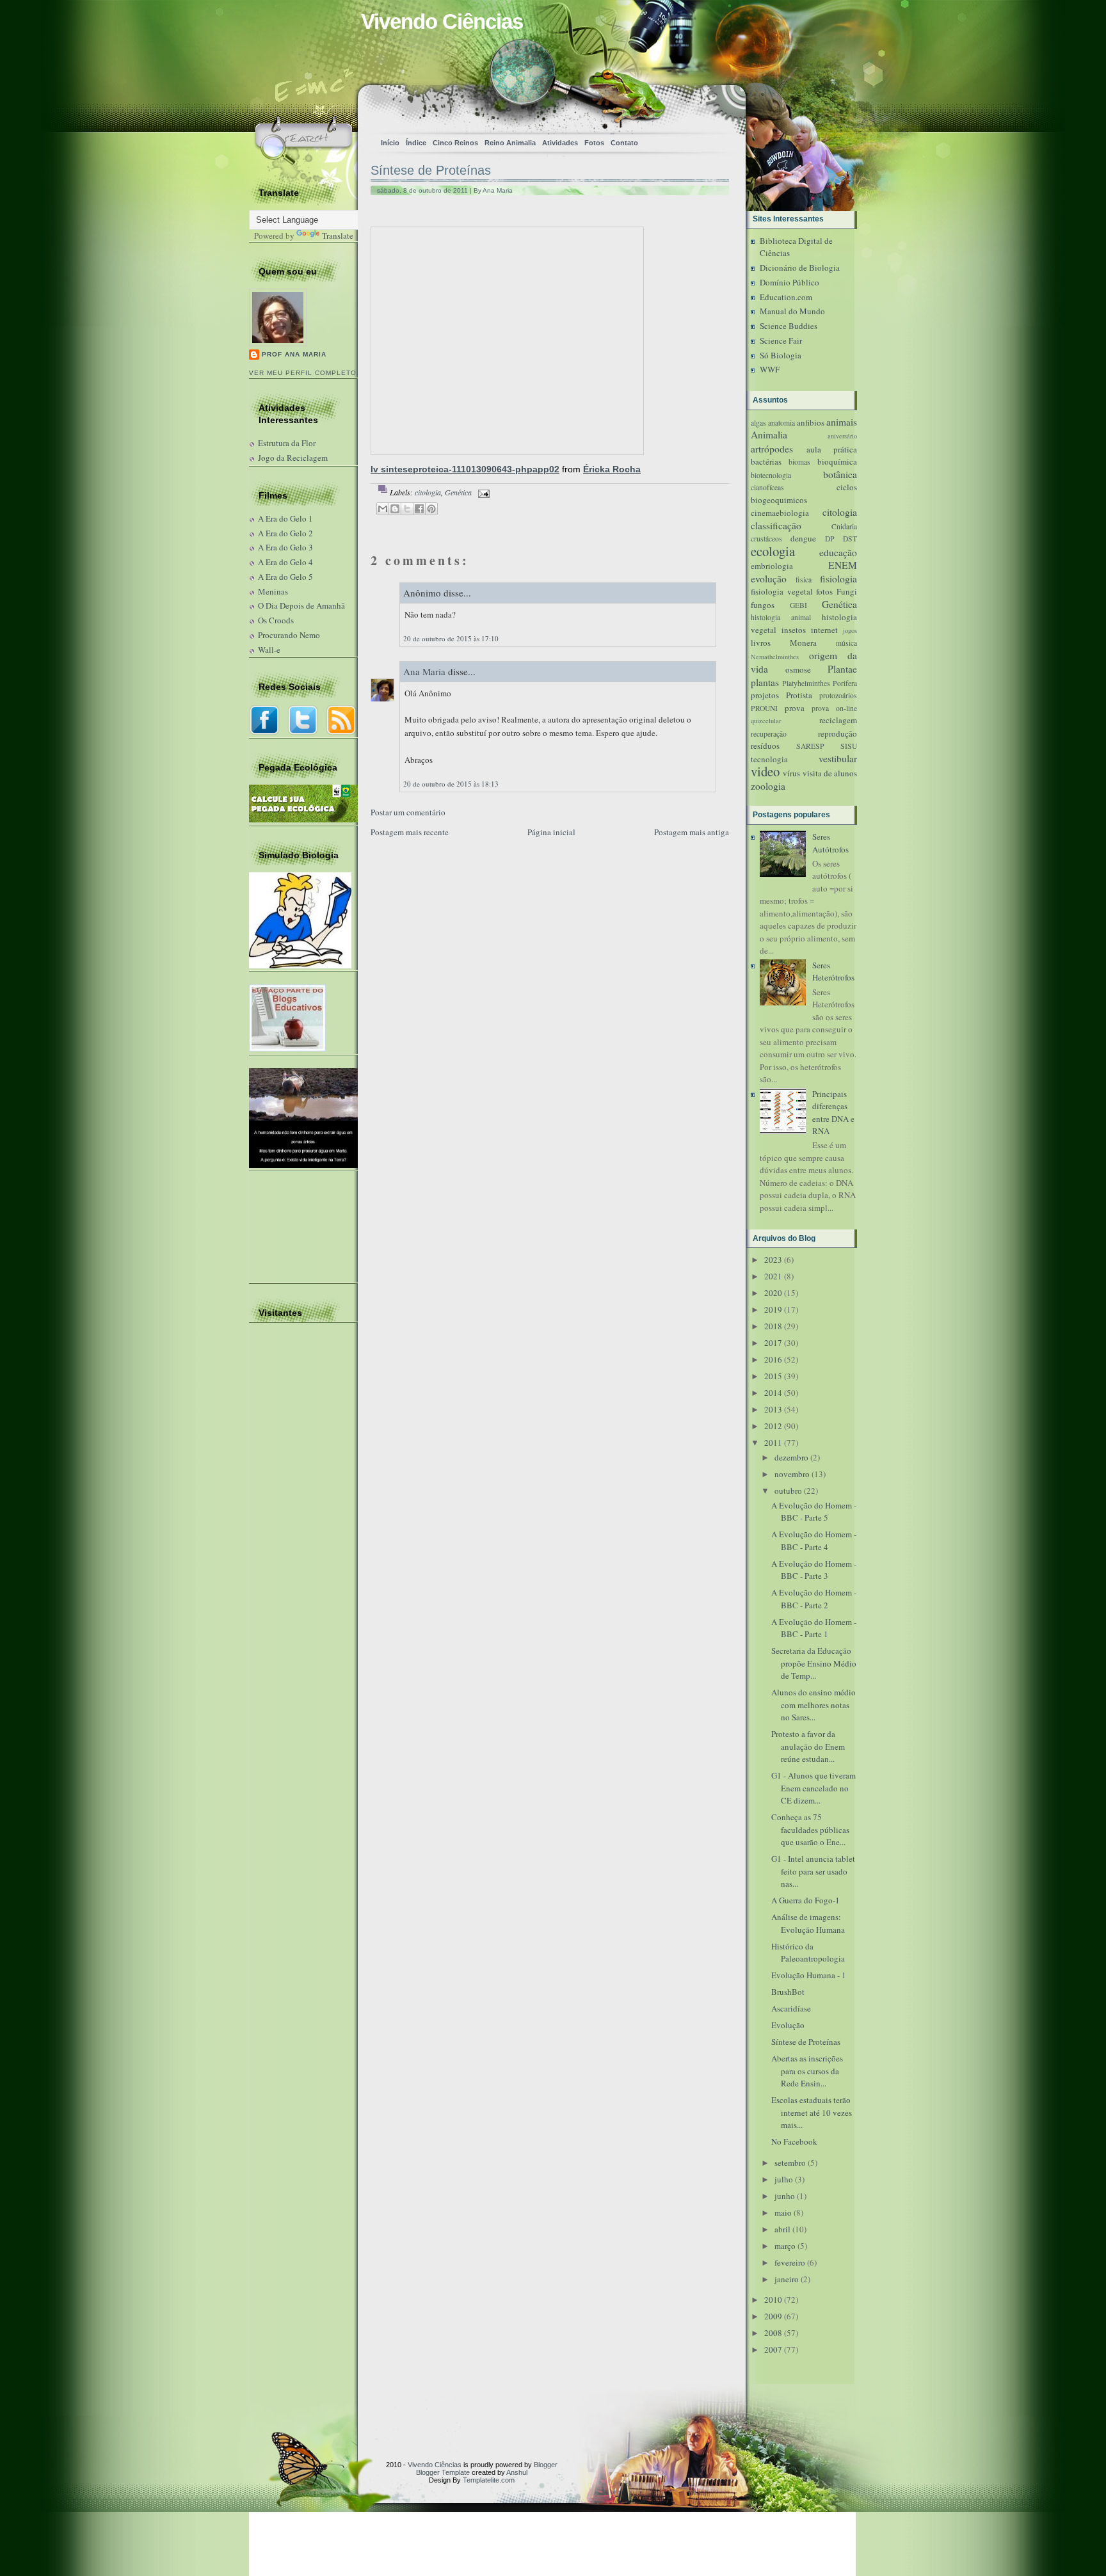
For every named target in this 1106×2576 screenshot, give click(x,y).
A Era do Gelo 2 (285, 533)
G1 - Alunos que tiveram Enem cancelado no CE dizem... (813, 1788)
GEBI (798, 605)
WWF (770, 369)
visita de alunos (830, 773)
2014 (773, 1393)
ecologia (773, 551)
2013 (773, 1409)
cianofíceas (767, 487)
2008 (773, 2333)
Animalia (769, 435)
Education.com (786, 297)
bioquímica (837, 461)
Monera (803, 643)
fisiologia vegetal (782, 591)
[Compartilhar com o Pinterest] (431, 509)
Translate (338, 236)
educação (838, 552)
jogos (850, 630)
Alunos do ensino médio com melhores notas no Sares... (813, 1705)
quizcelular (766, 721)
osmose (798, 669)
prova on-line (834, 708)
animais (842, 422)
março (785, 2246)
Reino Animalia (510, 143)
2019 (773, 1309)
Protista (799, 695)
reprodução (838, 733)
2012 (773, 1426)
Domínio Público (789, 282)
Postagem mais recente (410, 832)
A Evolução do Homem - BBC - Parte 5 (814, 1512)
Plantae (842, 669)
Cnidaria (844, 526)
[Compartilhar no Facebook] (419, 509)
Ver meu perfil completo (303, 373)
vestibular (838, 758)
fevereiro (790, 2262)
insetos (794, 630)
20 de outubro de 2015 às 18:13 (451, 784)
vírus (791, 773)
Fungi (847, 591)
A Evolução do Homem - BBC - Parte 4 (814, 1540)
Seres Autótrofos (830, 843)
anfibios (811, 422)
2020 (773, 1293)
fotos (824, 591)
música (846, 643)
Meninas (273, 591)
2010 (773, 2300)
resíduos (765, 746)
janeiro (787, 2279)
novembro (792, 1474)
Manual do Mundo (792, 311)
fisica (804, 580)
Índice (416, 143)
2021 (773, 1276)
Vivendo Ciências (442, 21)
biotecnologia (771, 475)
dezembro (791, 1457)
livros (761, 643)
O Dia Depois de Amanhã (301, 605)
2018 (773, 1326)
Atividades (560, 143)
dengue (803, 538)
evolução (769, 579)
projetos (765, 695)
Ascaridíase (791, 2008)
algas (758, 423)
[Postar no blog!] (395, 509)
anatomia (781, 423)
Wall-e (269, 650)
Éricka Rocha (612, 469)
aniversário (842, 436)
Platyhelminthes (806, 683)
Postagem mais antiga (692, 832)
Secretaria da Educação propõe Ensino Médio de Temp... (814, 1663)
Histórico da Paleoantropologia (808, 1953)
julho (784, 2179)
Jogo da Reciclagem (293, 458)
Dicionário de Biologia (800, 268)
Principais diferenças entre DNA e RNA (833, 1113)
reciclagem (838, 720)
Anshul (517, 2472)
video (765, 771)
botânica (840, 474)
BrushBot (788, 1992)
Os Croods (276, 620)
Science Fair (781, 340)
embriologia (772, 566)
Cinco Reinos (455, 143)
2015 (773, 1376)
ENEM (843, 565)
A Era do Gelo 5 (285, 577)
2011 (773, 1443)
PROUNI (764, 708)
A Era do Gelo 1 (285, 518)
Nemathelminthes (775, 657)
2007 (773, 2349)
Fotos (594, 143)
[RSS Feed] (576, 106)
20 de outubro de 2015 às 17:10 (451, 638)
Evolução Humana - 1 (809, 1975)
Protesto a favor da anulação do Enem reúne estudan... (808, 1746)
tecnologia (769, 759)
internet (824, 630)
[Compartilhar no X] (407, 509)
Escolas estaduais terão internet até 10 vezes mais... (812, 2112)
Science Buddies (789, 326)
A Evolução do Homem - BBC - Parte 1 (814, 1628)
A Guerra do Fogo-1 (805, 1900)
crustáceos (766, 539)
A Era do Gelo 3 (285, 547)
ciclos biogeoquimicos (804, 493)
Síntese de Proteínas (431, 170)
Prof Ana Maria (294, 354)
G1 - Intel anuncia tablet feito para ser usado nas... (813, 1871)
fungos (763, 605)
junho (785, 2196)
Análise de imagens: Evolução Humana (808, 1923)
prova (795, 708)
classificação (776, 525)
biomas (799, 462)
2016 (773, 1359)
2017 (773, 1343)
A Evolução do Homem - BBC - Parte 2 (814, 1599)
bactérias (766, 461)
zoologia (768, 786)
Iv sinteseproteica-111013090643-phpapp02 (465, 469)
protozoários (838, 695)
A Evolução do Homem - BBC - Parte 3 (814, 1570)
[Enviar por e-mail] (383, 509)
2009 (773, 2316)
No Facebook (794, 2141)
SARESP (810, 746)
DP (830, 539)
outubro (788, 1491)
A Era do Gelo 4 (285, 562)
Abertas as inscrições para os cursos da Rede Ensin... (807, 2071)
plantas (765, 682)
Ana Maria (424, 671)
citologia (428, 492)
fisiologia (838, 579)
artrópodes (772, 449)
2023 (773, 1260)
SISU (849, 746)
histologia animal (781, 617)
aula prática (832, 449)
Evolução (788, 2025)
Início (390, 143)
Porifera (845, 683)
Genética (458, 492)
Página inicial (551, 832)
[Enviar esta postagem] (482, 492)
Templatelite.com (489, 2480)
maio (783, 2212)
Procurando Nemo (289, 635)
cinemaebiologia (780, 513)
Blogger (546, 2465)
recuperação (769, 734)
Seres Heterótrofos (833, 972)
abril (782, 2229)
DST (850, 539)
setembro (790, 2163)
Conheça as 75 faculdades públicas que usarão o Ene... (810, 1829)
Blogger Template (443, 2472)
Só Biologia (781, 355)
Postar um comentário (408, 812)
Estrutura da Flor (287, 443)
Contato (624, 143)
